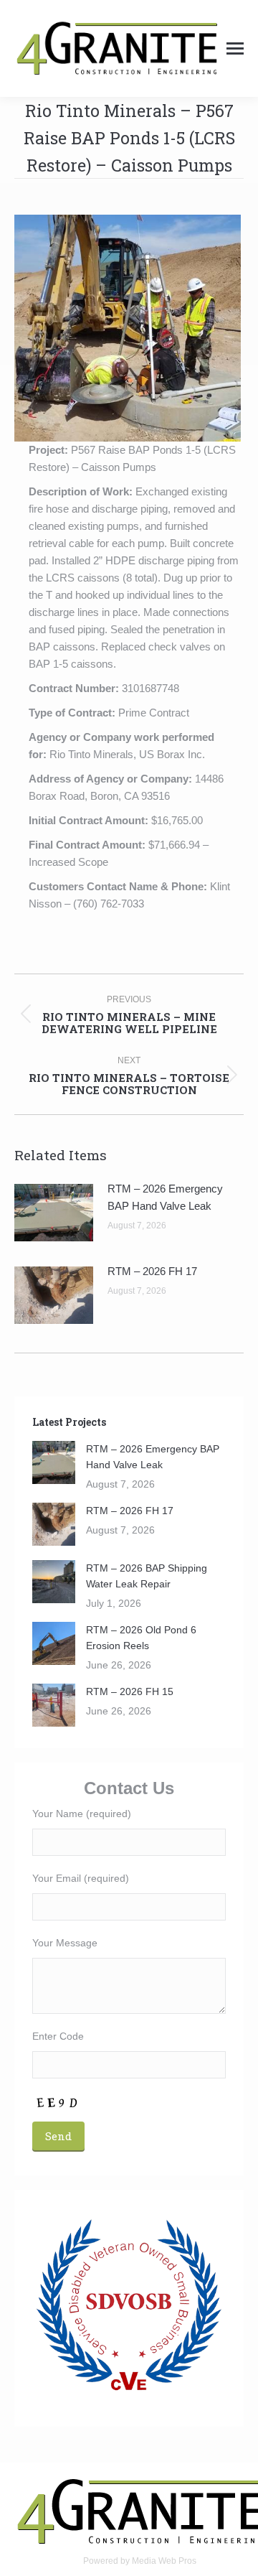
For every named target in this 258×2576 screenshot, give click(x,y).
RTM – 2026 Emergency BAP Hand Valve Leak (165, 1197)
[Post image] (54, 1213)
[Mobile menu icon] (235, 48)
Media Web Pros (164, 2561)
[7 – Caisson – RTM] (128, 328)
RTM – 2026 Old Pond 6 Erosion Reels (141, 1638)
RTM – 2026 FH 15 (130, 1691)
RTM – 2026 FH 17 (152, 1271)
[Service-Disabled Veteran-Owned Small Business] (129, 2305)
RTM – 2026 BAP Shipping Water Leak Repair (147, 1576)
